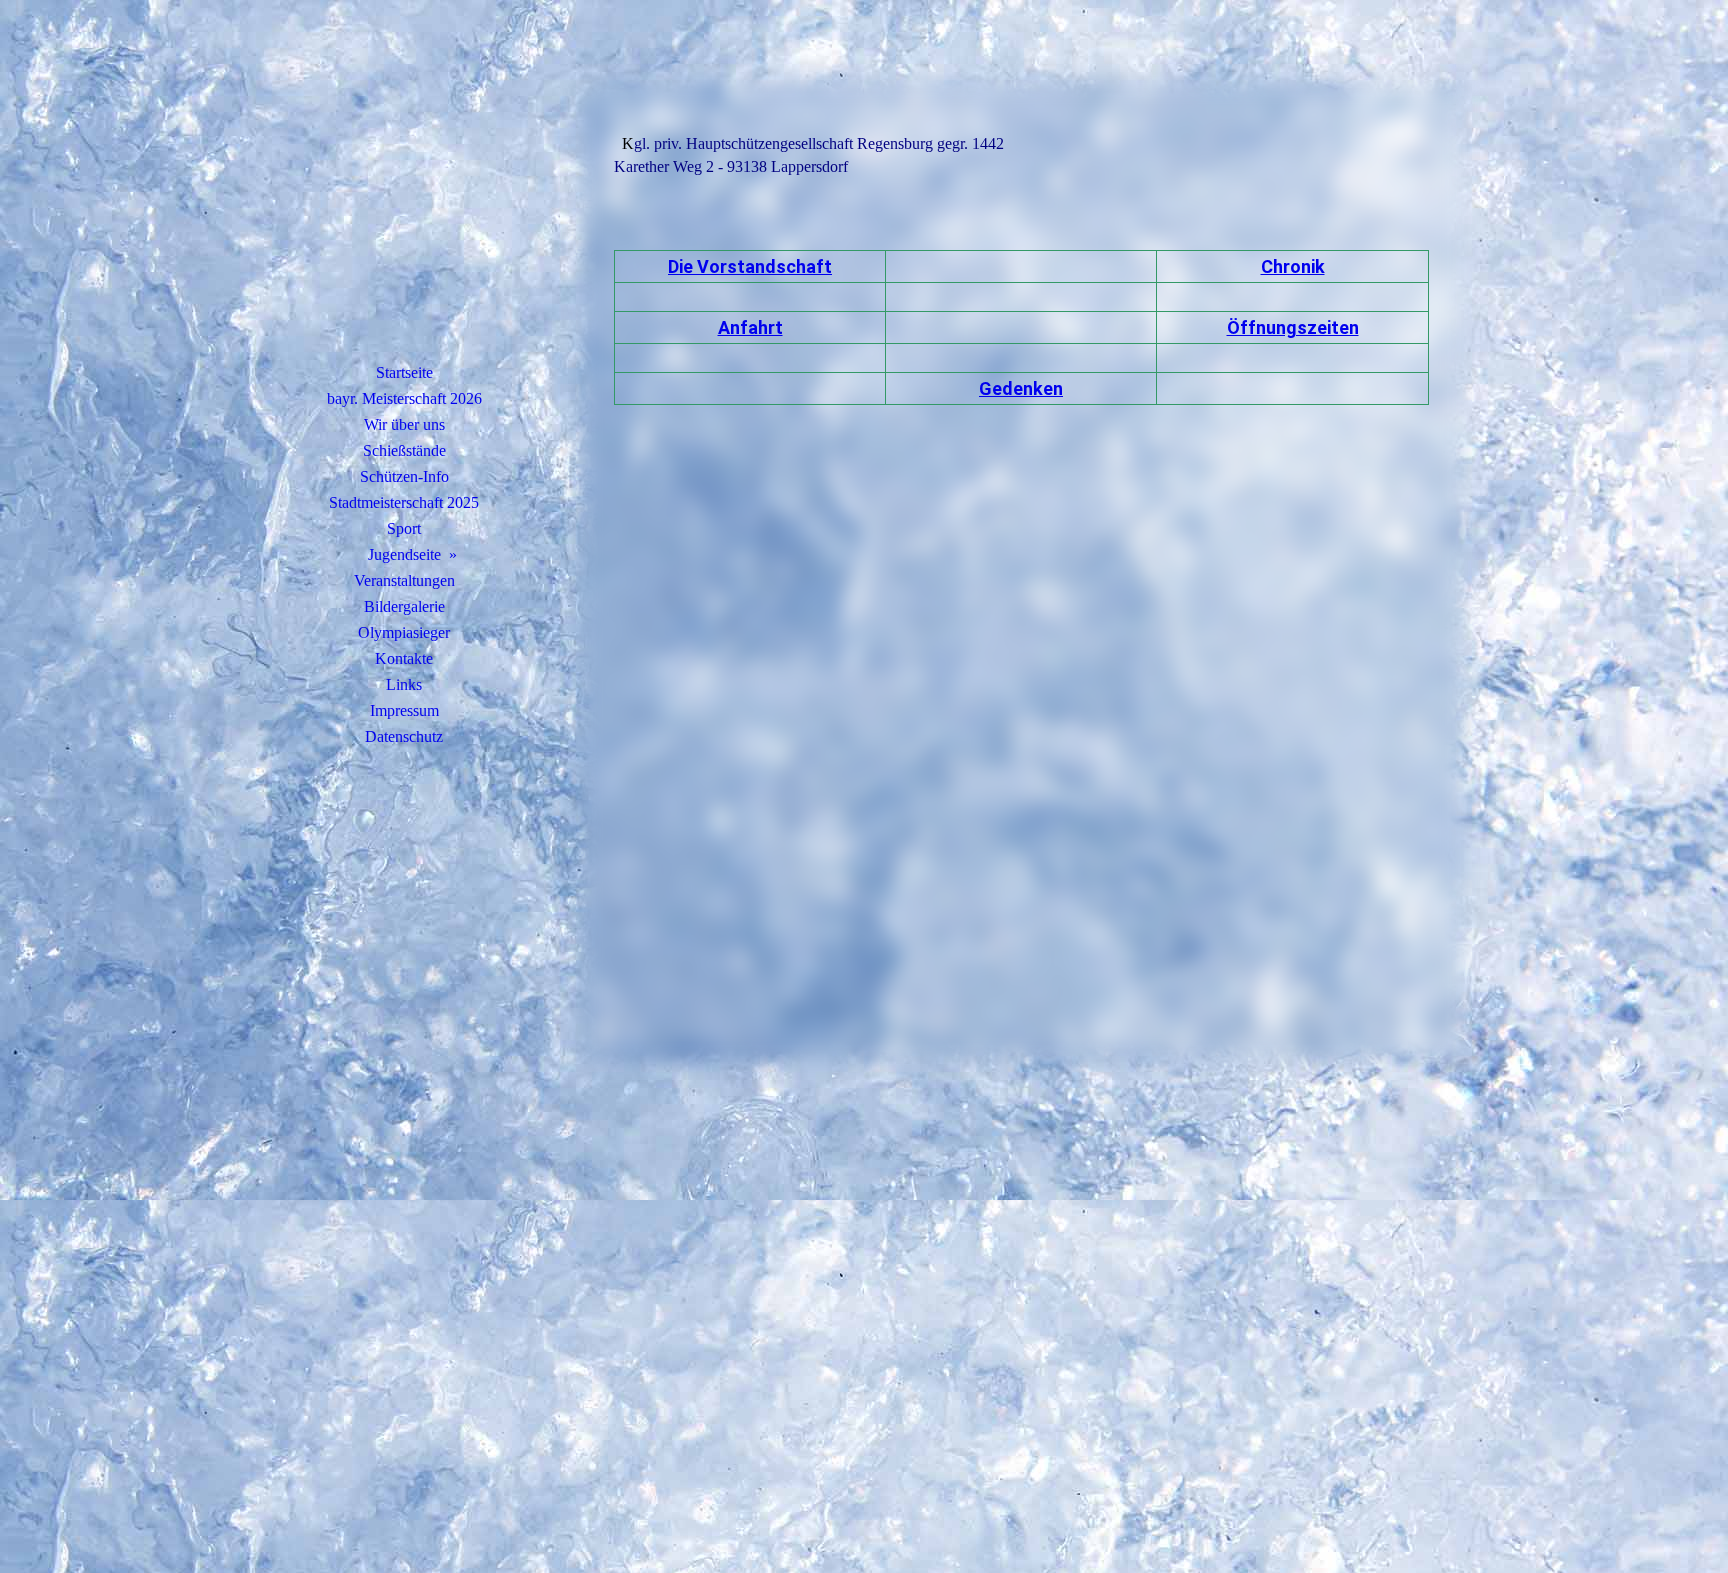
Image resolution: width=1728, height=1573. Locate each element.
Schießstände (404, 450)
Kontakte (404, 658)
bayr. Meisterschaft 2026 (404, 398)
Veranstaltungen (404, 580)
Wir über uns (404, 424)
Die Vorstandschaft (750, 266)
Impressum (404, 710)
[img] (404, 205)
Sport (404, 528)
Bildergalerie (404, 606)
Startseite (404, 372)
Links (404, 684)
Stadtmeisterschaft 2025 (404, 502)
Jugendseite (404, 554)
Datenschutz (404, 736)
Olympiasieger (404, 632)
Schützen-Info (404, 476)
